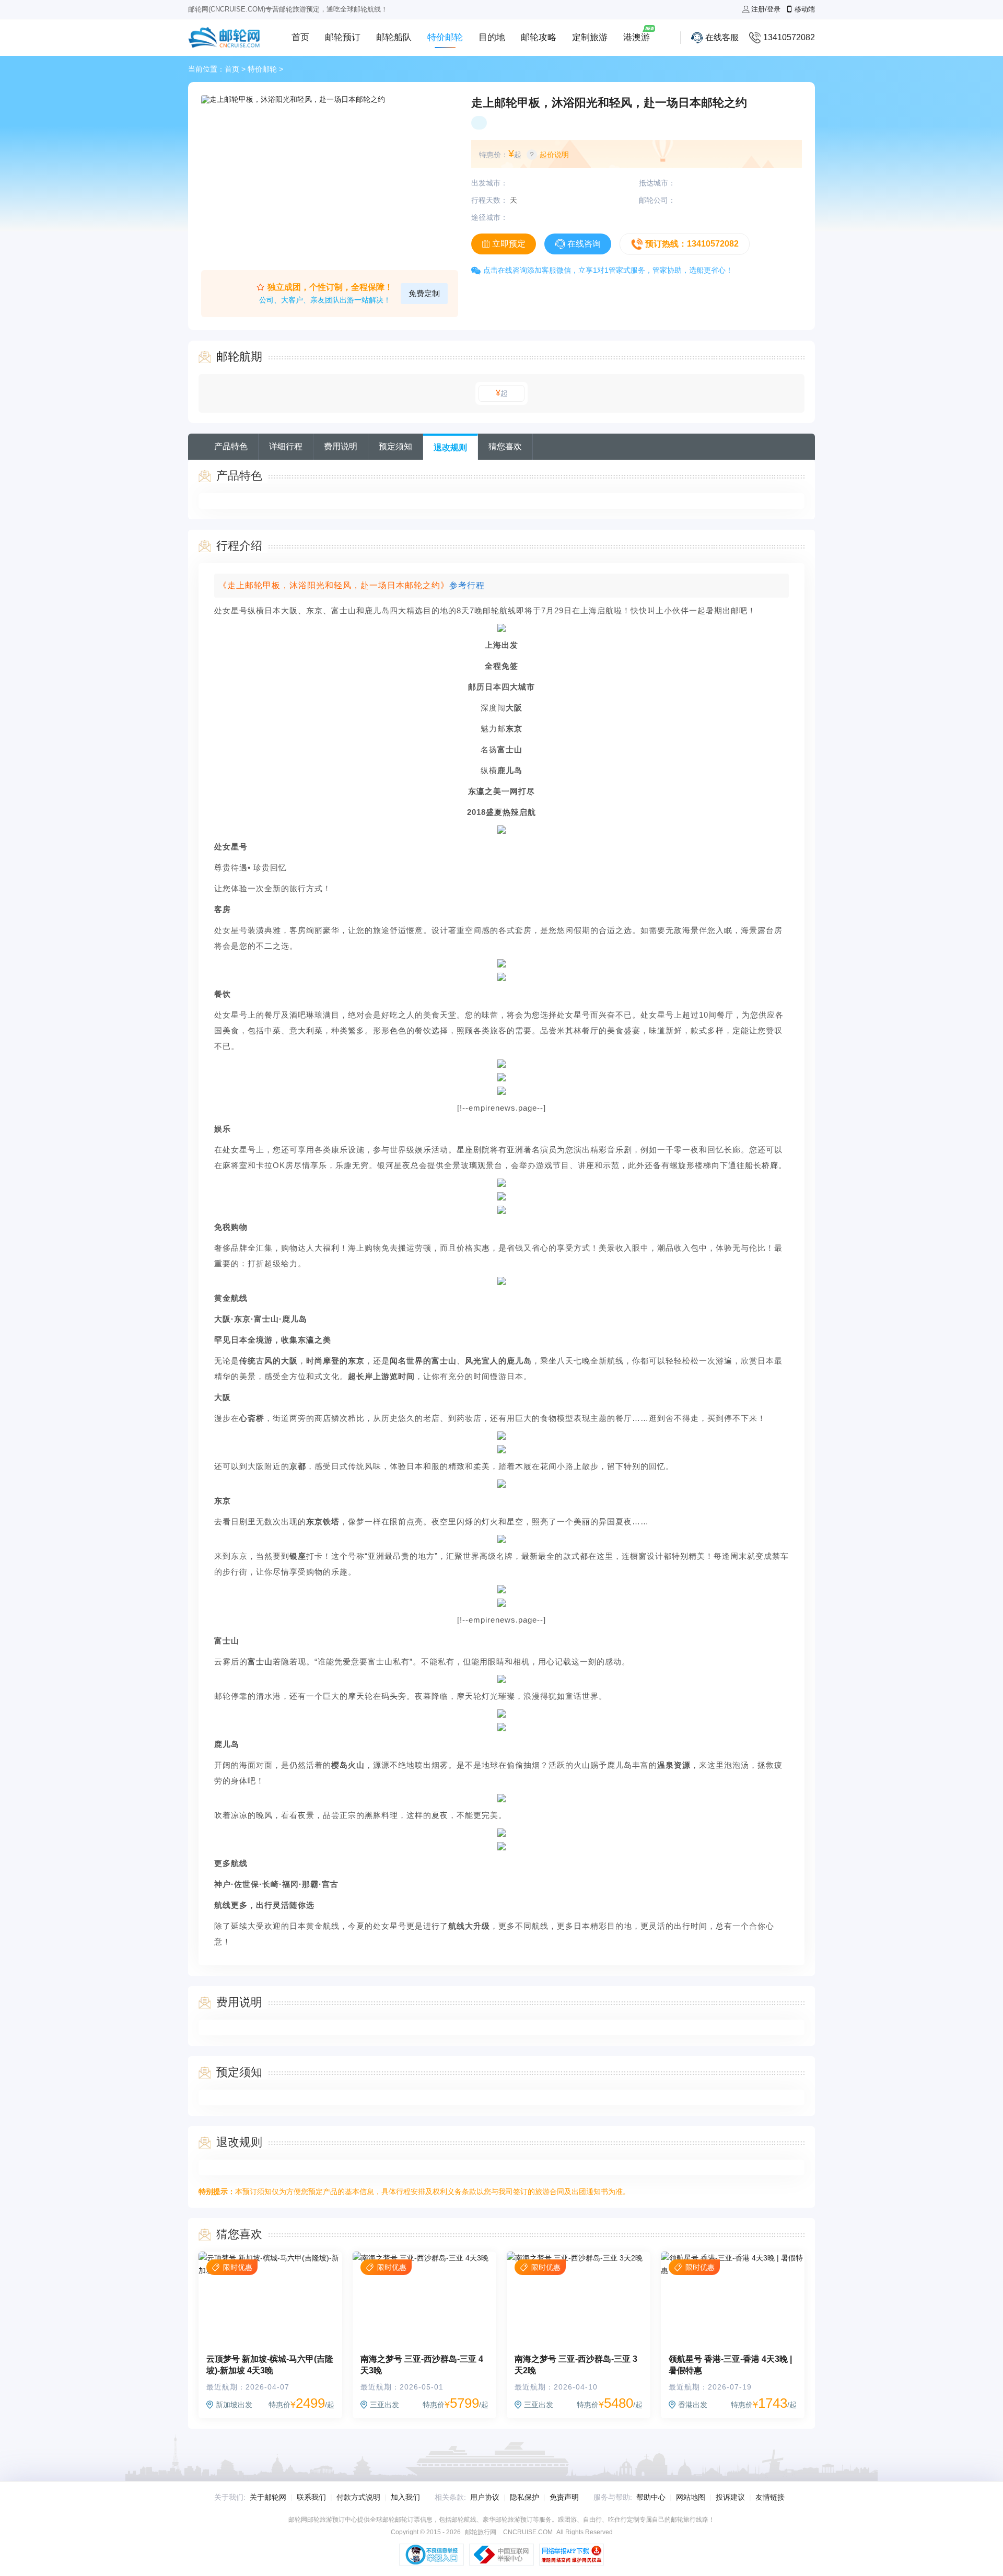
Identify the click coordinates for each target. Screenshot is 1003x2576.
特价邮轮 (445, 37)
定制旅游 (590, 37)
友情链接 (770, 2497)
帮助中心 (651, 2497)
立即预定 (509, 244)
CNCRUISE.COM (528, 2532)
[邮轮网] (225, 38)
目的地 (492, 37)
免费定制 (424, 293)
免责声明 (564, 2497)
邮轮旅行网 (481, 2532)
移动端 (805, 9)
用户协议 (485, 2497)
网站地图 (691, 2497)
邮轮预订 (343, 37)
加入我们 (405, 2497)
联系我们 (311, 2497)
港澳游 (637, 37)
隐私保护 (524, 2497)
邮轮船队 (394, 37)
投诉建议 (730, 2497)
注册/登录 (766, 9)
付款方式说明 (358, 2497)
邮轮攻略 (539, 37)
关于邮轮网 (268, 2497)
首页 (300, 37)
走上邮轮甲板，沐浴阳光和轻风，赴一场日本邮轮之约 (609, 103)
